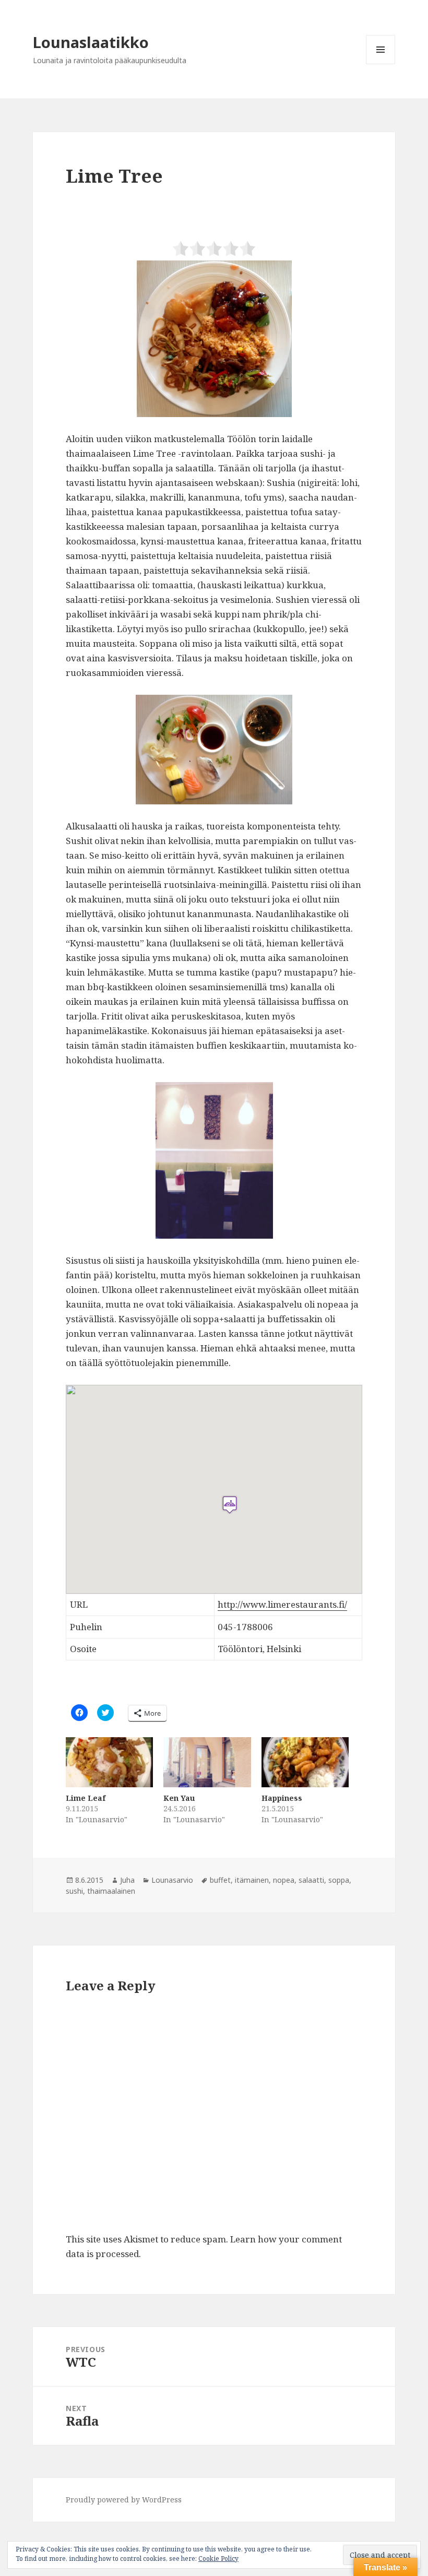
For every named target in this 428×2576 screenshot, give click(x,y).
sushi (74, 1891)
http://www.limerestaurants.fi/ (282, 1604)
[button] (214, 339)
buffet (220, 1880)
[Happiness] (305, 1762)
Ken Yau (179, 1798)
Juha (127, 1880)
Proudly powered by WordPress (124, 2500)
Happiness (282, 1798)
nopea (284, 1880)
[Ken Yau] (207, 1762)
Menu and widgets (381, 64)
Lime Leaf (86, 1798)
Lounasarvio (172, 1880)
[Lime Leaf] (109, 1762)
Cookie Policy (218, 2559)
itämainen (252, 1880)
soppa (339, 1880)
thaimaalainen (111, 1891)
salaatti (311, 1880)
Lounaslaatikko (91, 42)
